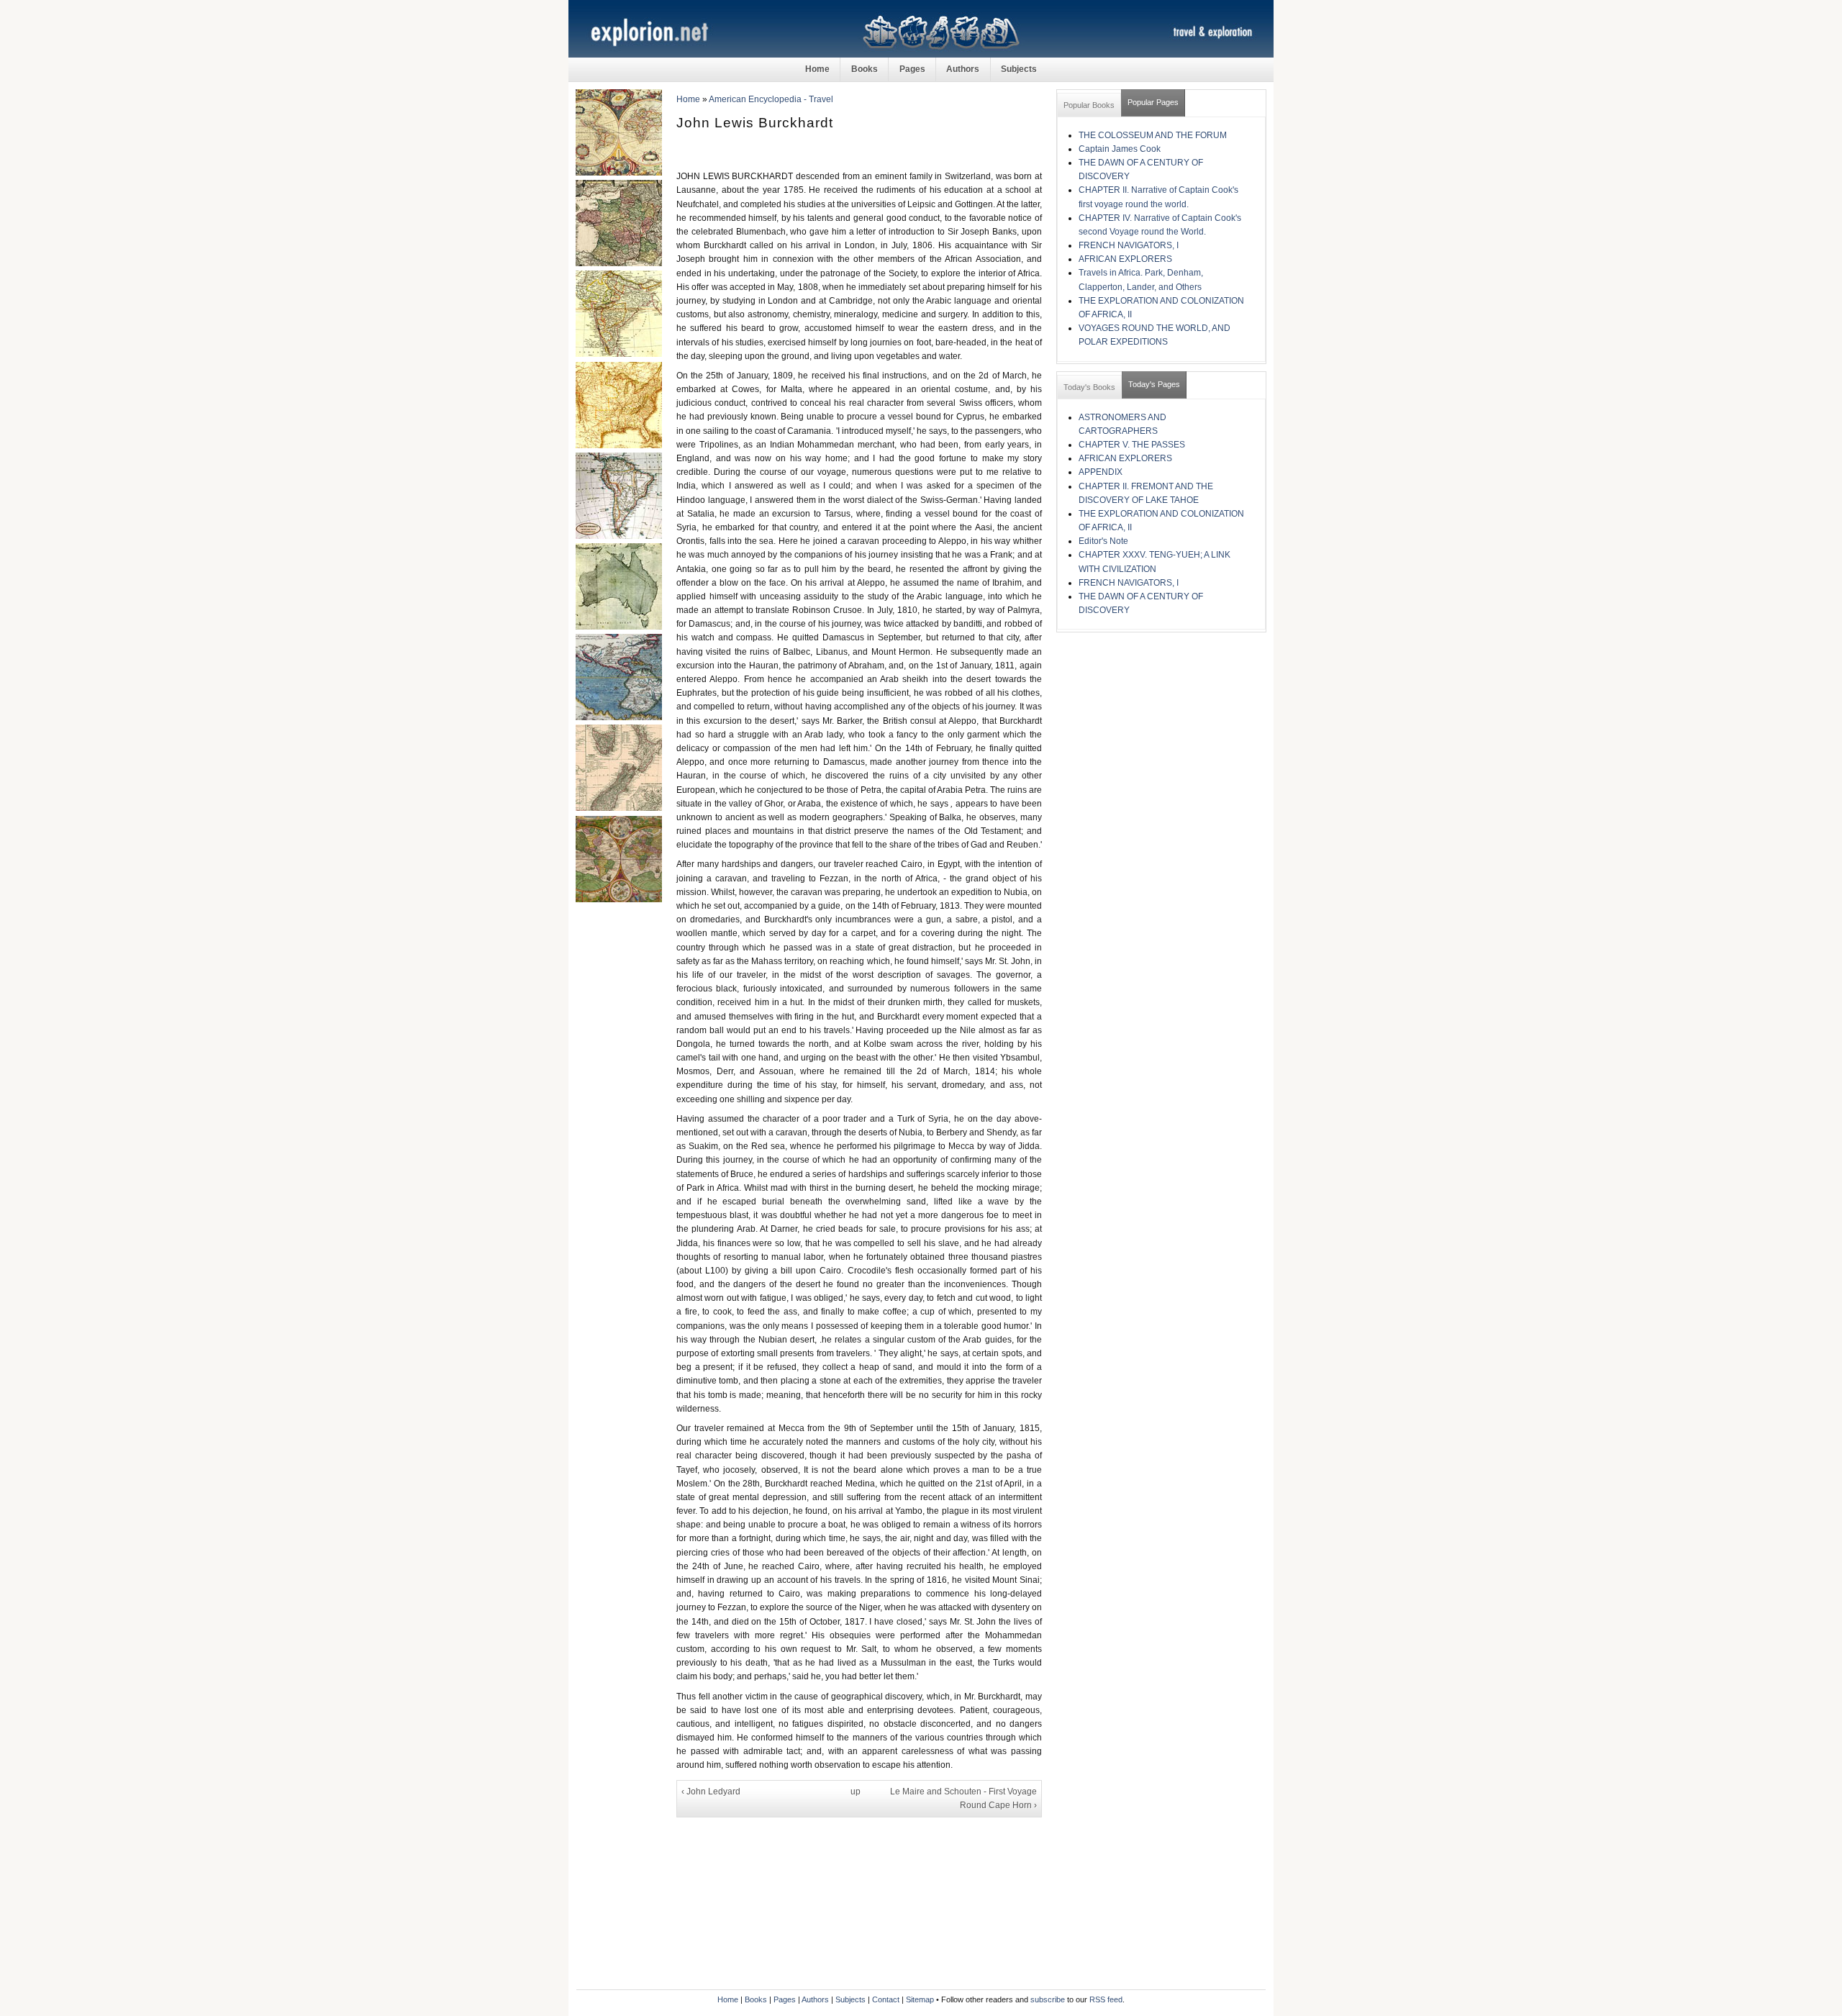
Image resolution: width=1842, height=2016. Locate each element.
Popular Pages (1153, 102)
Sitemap (920, 1999)
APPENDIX (1101, 472)
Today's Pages (1154, 384)
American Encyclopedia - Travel (771, 99)
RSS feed (1106, 1999)
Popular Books (1089, 105)
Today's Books (1089, 387)
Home (817, 69)
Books (865, 69)
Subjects (1019, 69)
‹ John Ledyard (711, 1792)
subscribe (1048, 1999)
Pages (912, 69)
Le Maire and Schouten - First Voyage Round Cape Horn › (963, 1798)
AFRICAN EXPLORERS (1125, 259)
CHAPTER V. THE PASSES (1132, 445)
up (856, 1792)
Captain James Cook (1120, 149)
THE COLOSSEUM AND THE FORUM (1153, 135)
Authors (963, 69)
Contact (886, 1999)
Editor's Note (1103, 541)
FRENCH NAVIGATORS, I (1129, 245)
